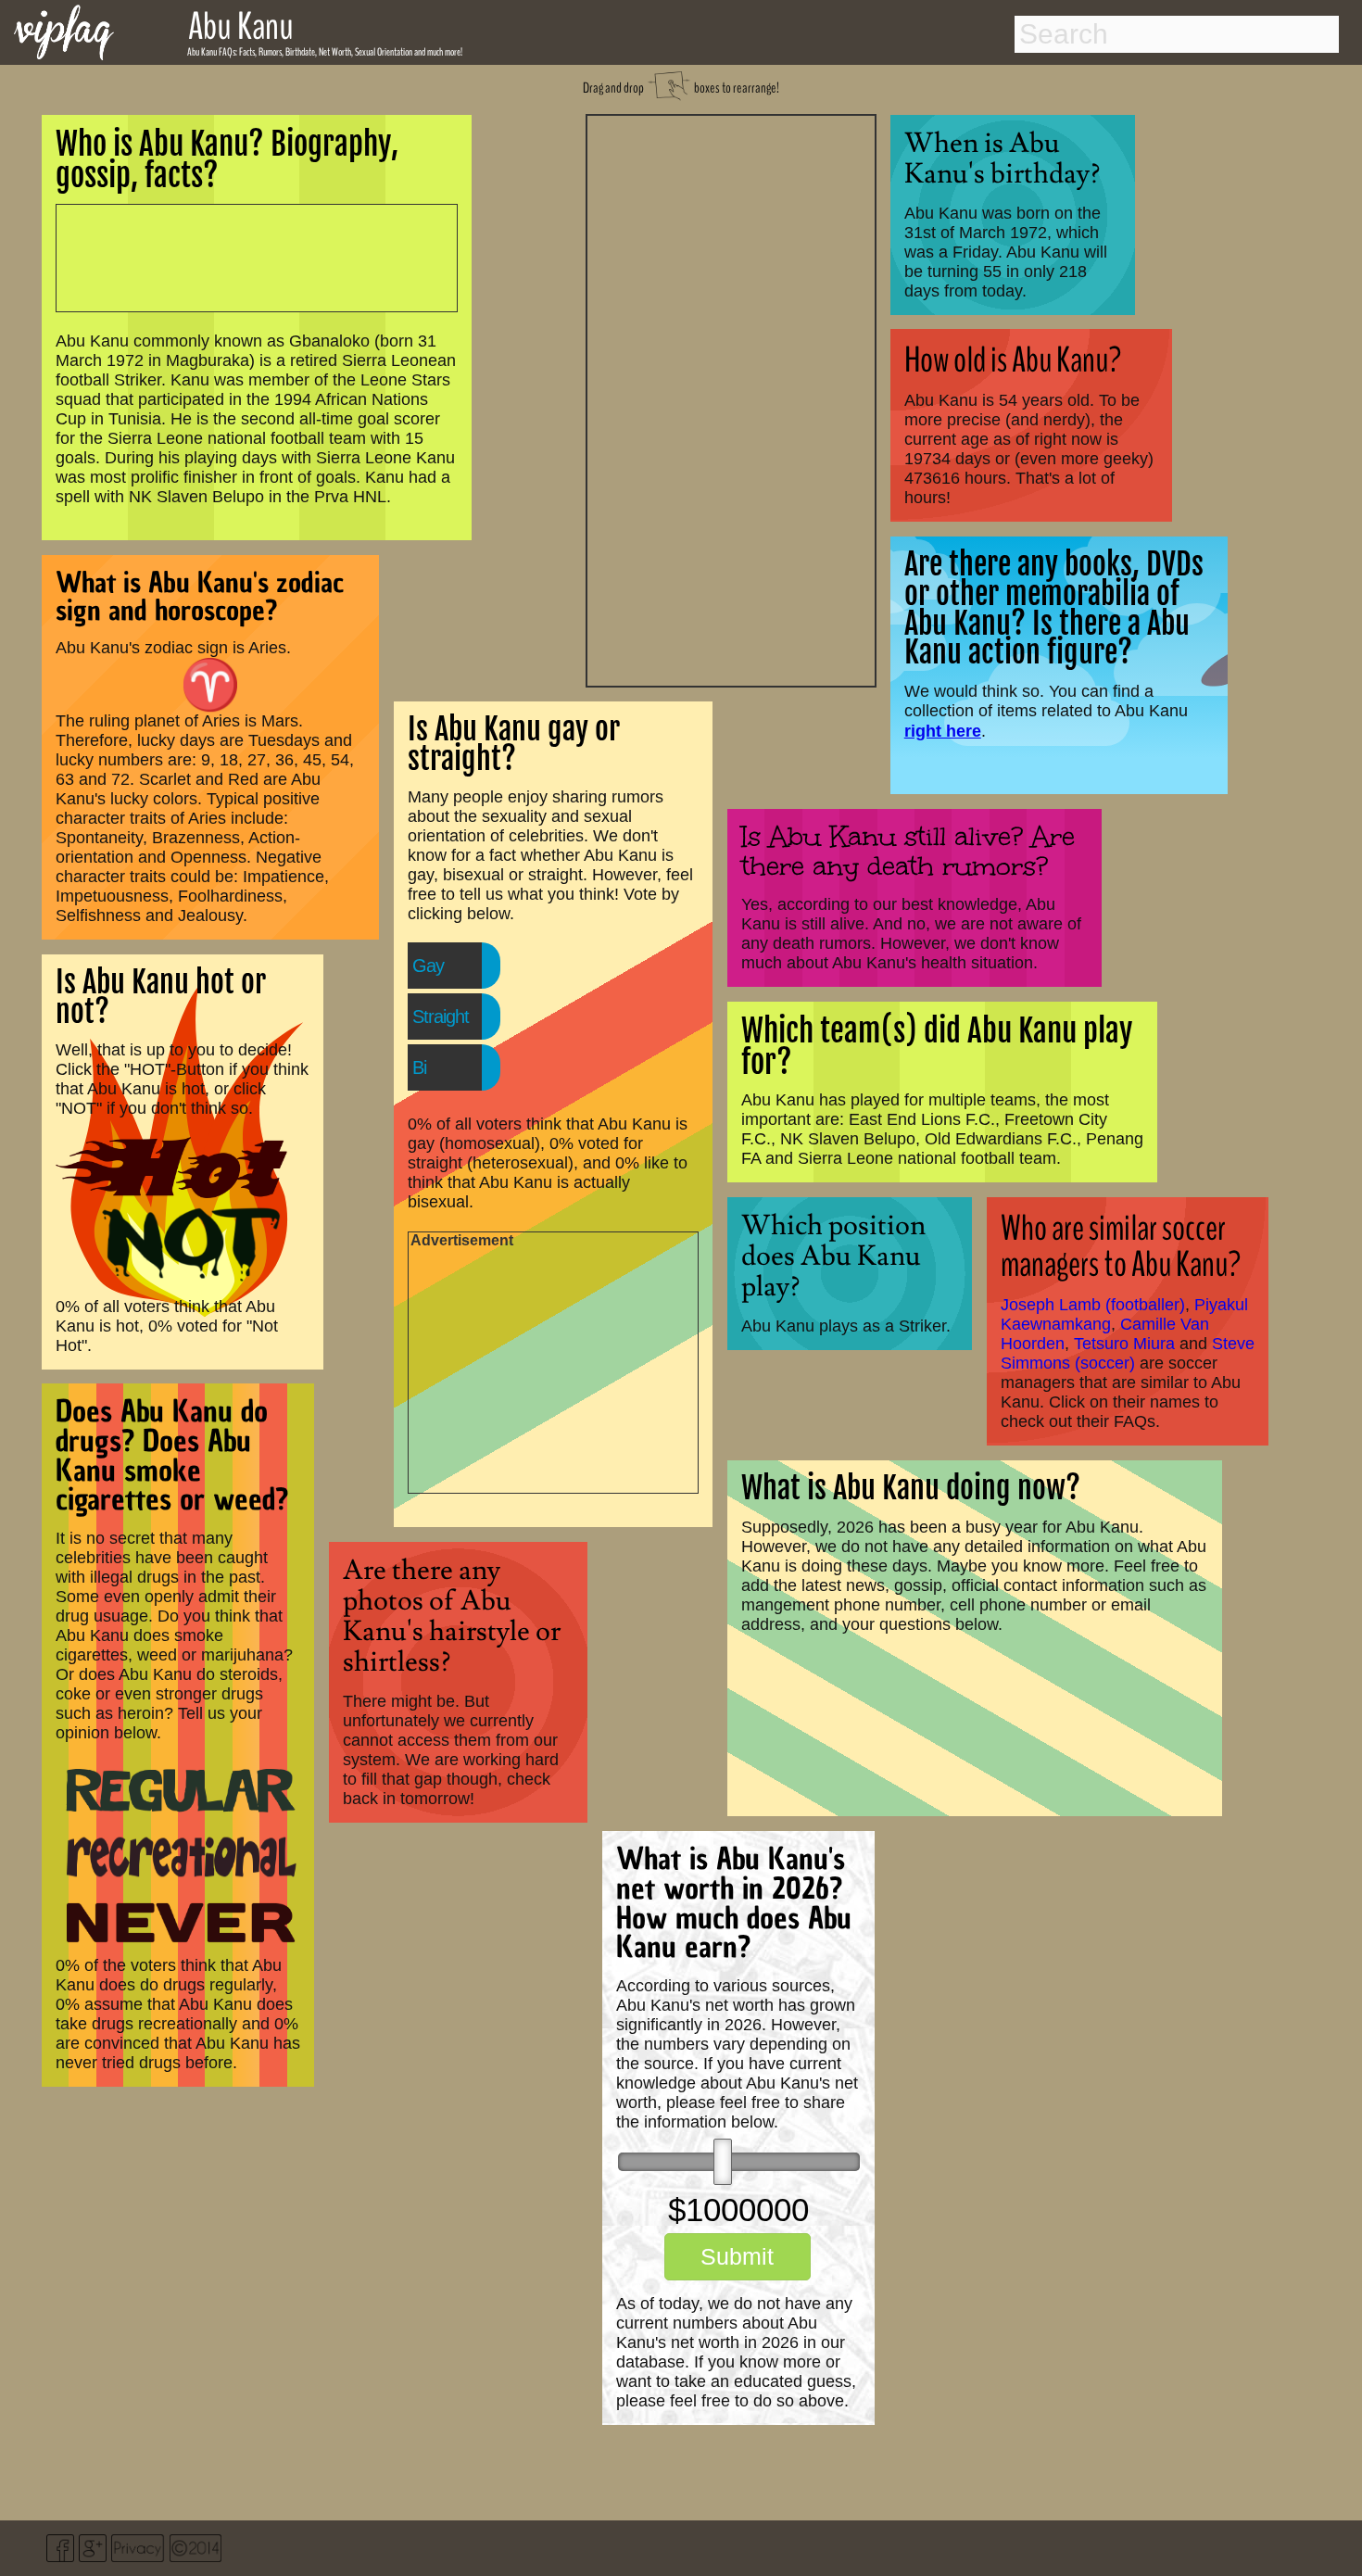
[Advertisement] (731, 398)
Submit (737, 2256)
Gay (428, 966)
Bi (419, 1067)
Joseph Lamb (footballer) (1093, 1305)
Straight (441, 1017)
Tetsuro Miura (1124, 1344)
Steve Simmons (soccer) (1128, 1353)
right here (943, 731)
